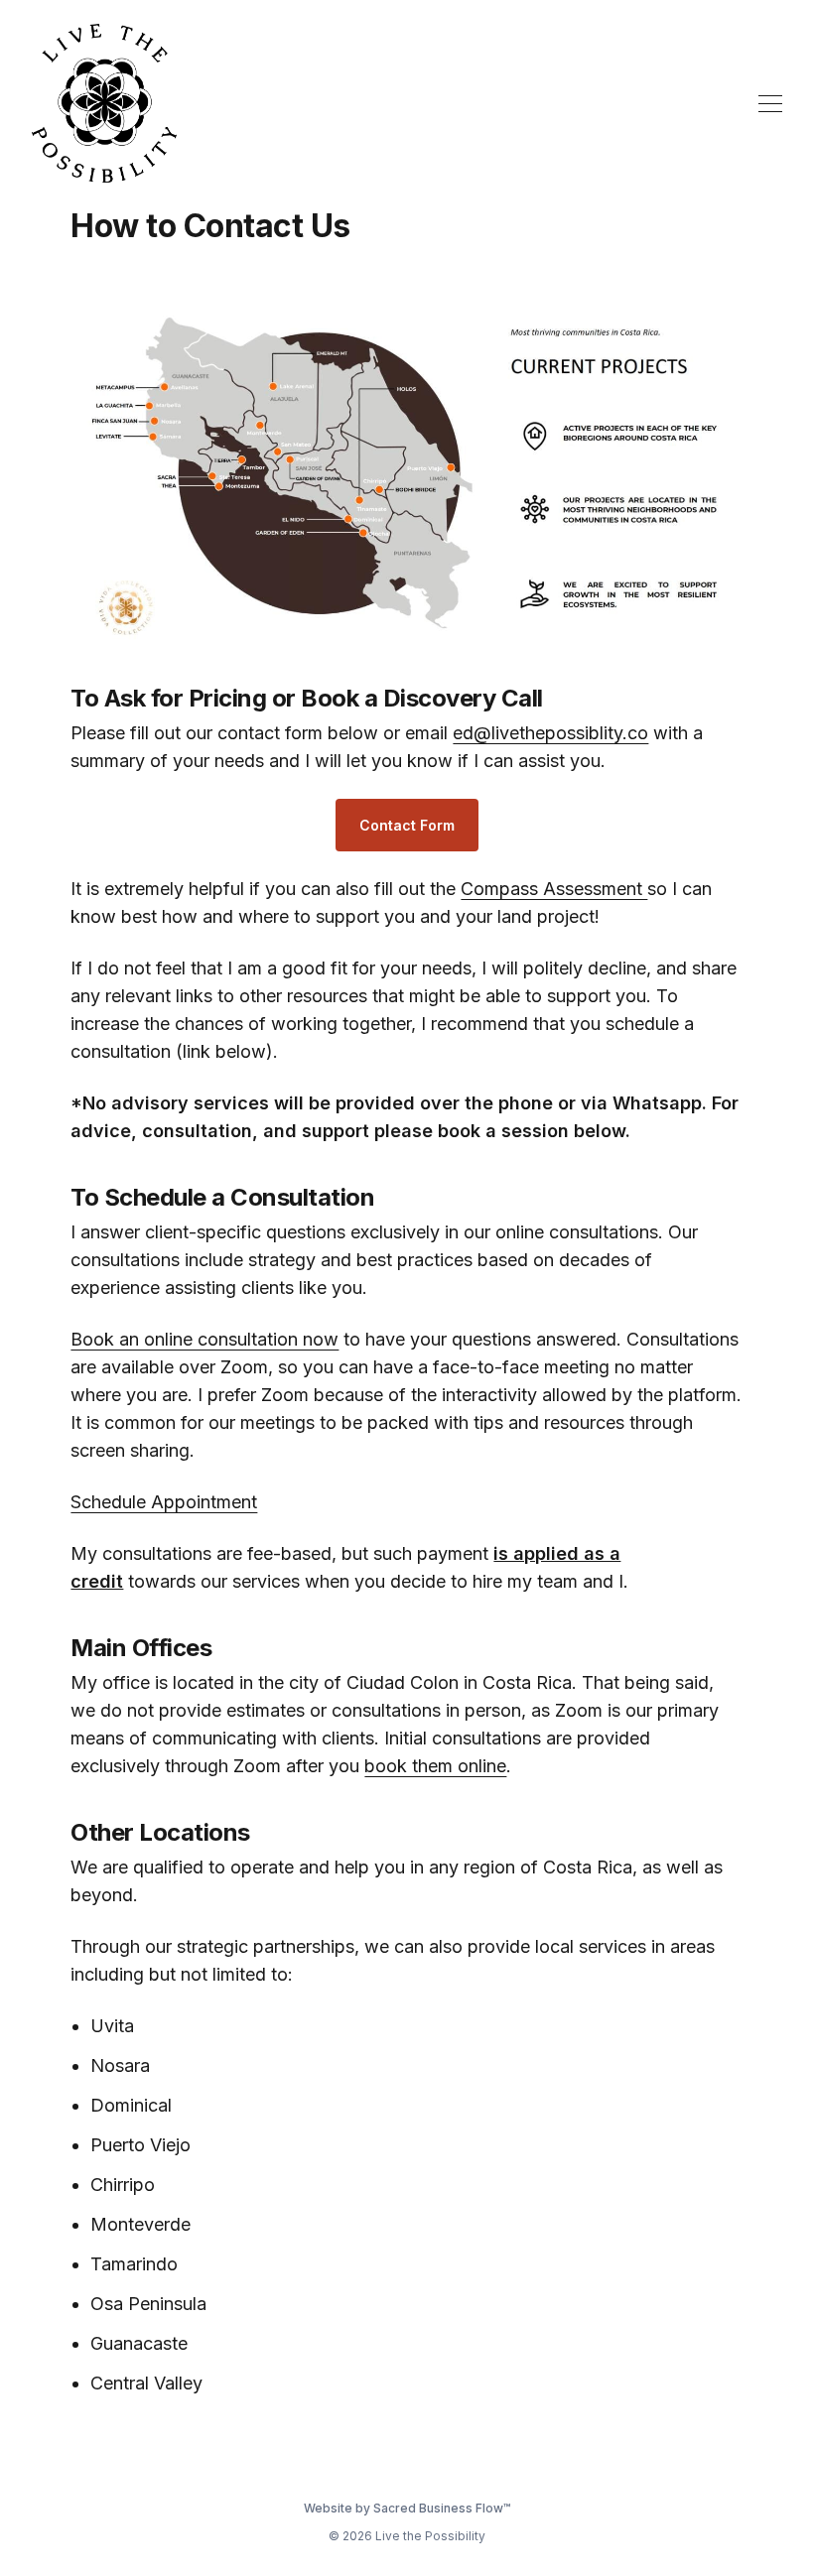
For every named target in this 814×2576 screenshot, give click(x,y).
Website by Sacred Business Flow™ (407, 2508)
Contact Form (407, 825)
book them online (435, 1766)
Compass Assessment (554, 889)
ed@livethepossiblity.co (550, 733)
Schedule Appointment (164, 1502)
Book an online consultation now (204, 1339)
